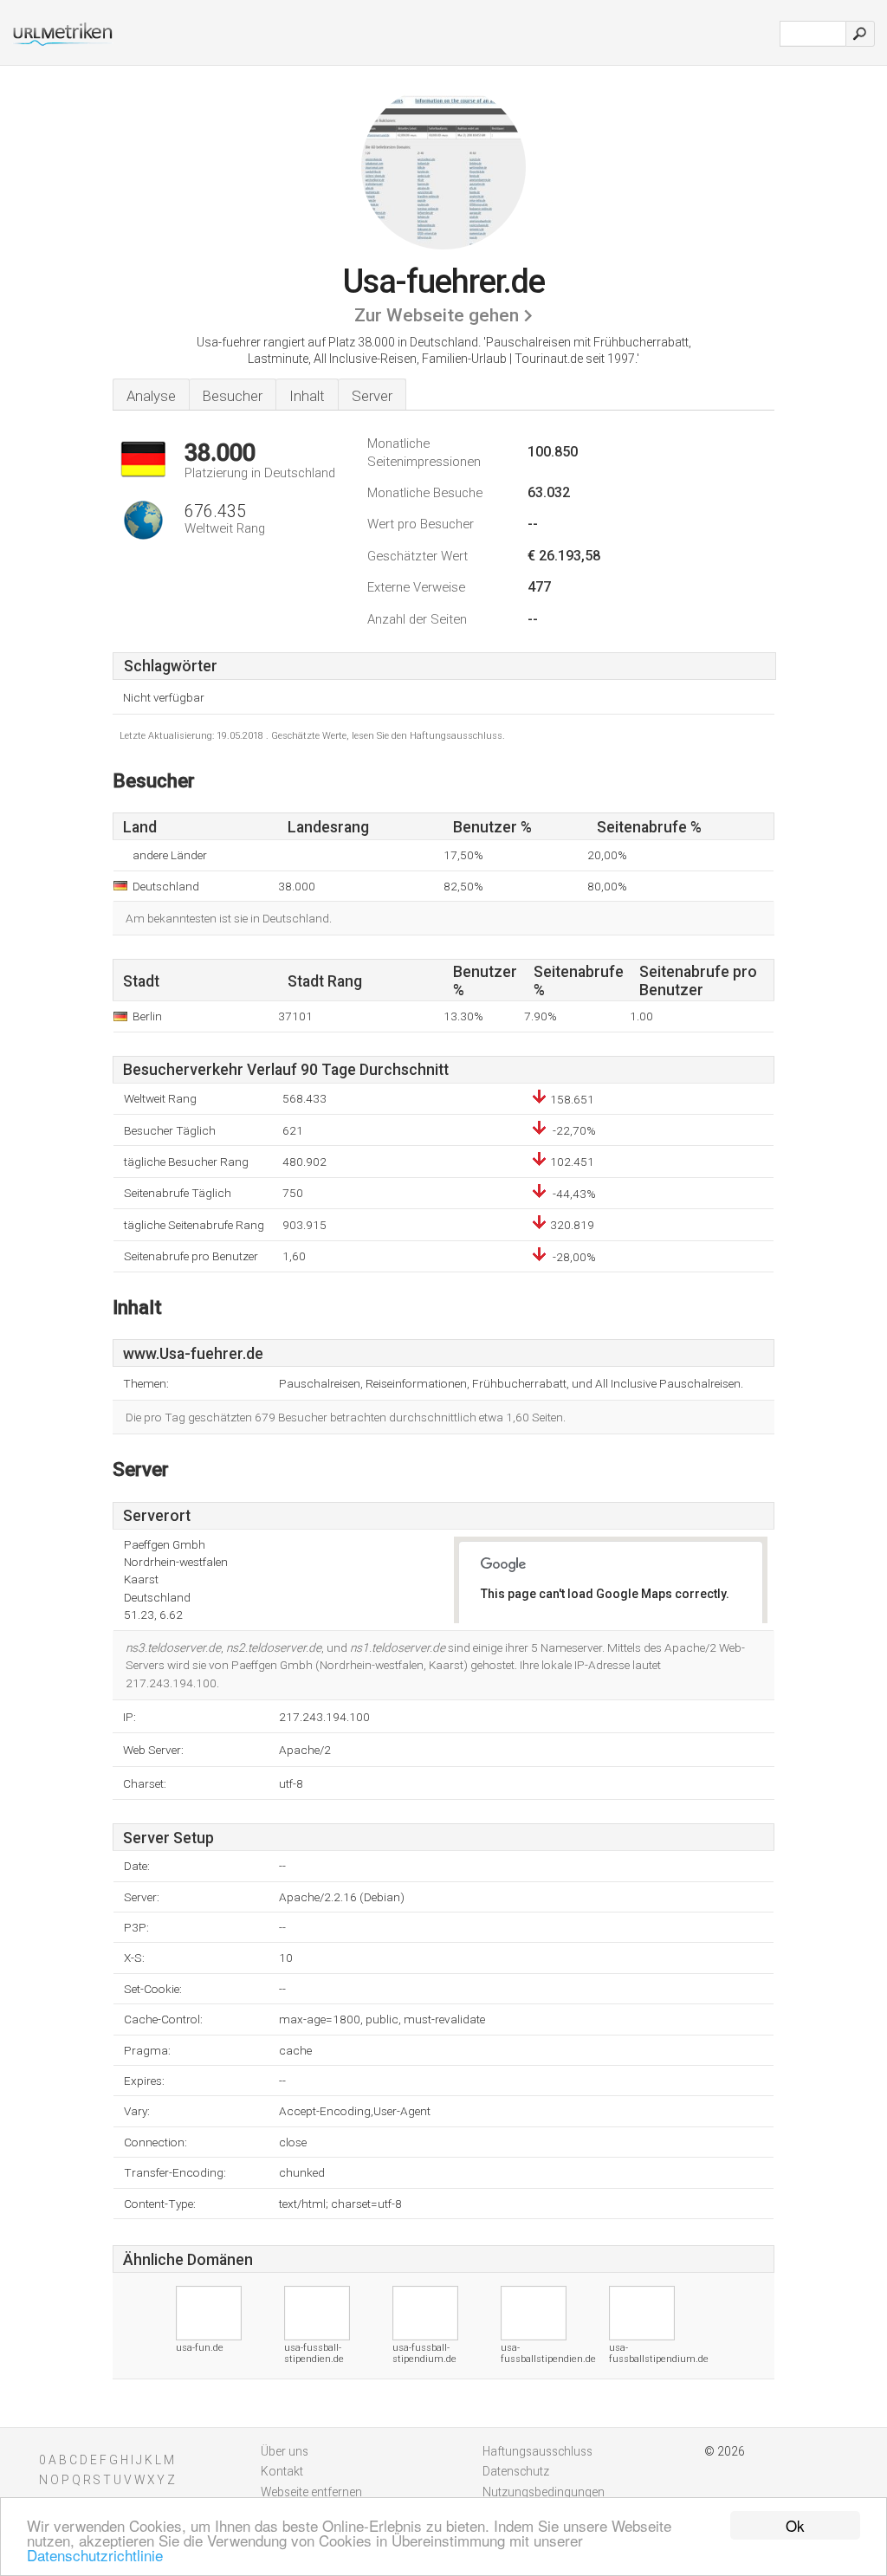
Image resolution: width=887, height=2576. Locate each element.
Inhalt (307, 396)
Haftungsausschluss (537, 2451)
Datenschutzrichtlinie (95, 2555)
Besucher (233, 396)
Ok (795, 2525)
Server (372, 396)
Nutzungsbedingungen (544, 2492)
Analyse (151, 396)
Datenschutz (516, 2471)
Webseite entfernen (311, 2492)
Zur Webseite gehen (437, 315)
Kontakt (282, 2471)
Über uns (285, 2451)
